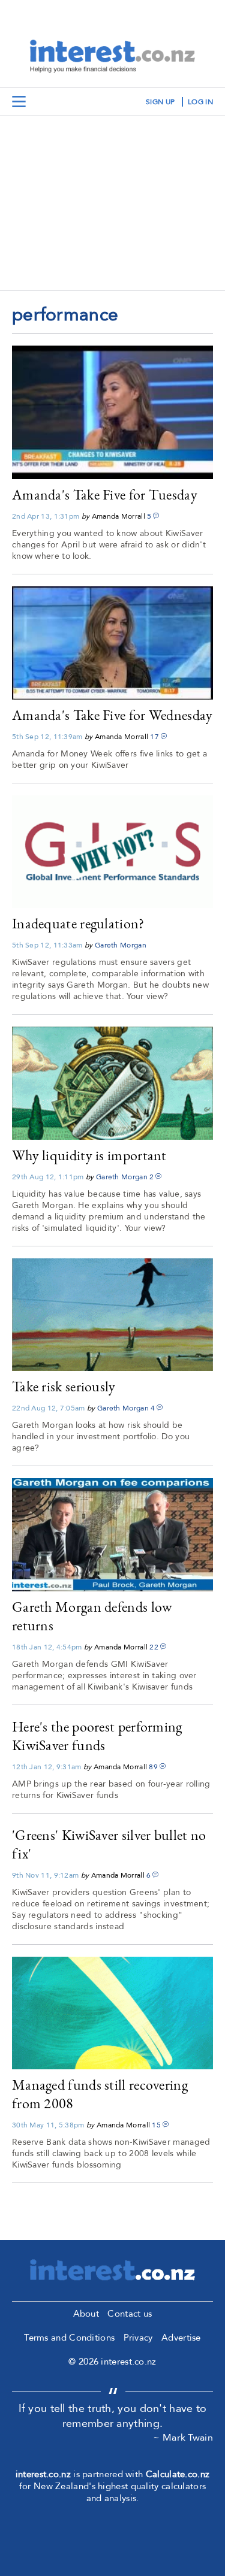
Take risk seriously (64, 1386)
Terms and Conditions (69, 2338)
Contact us (130, 2314)
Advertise (181, 2338)
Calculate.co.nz (178, 2474)
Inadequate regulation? (78, 923)
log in (200, 102)
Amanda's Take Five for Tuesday (105, 494)
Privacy (138, 2338)
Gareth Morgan (121, 945)
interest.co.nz (43, 2474)
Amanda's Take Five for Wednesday (112, 715)
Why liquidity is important (89, 1155)
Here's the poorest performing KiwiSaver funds (97, 1736)
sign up (160, 102)
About (86, 2314)
